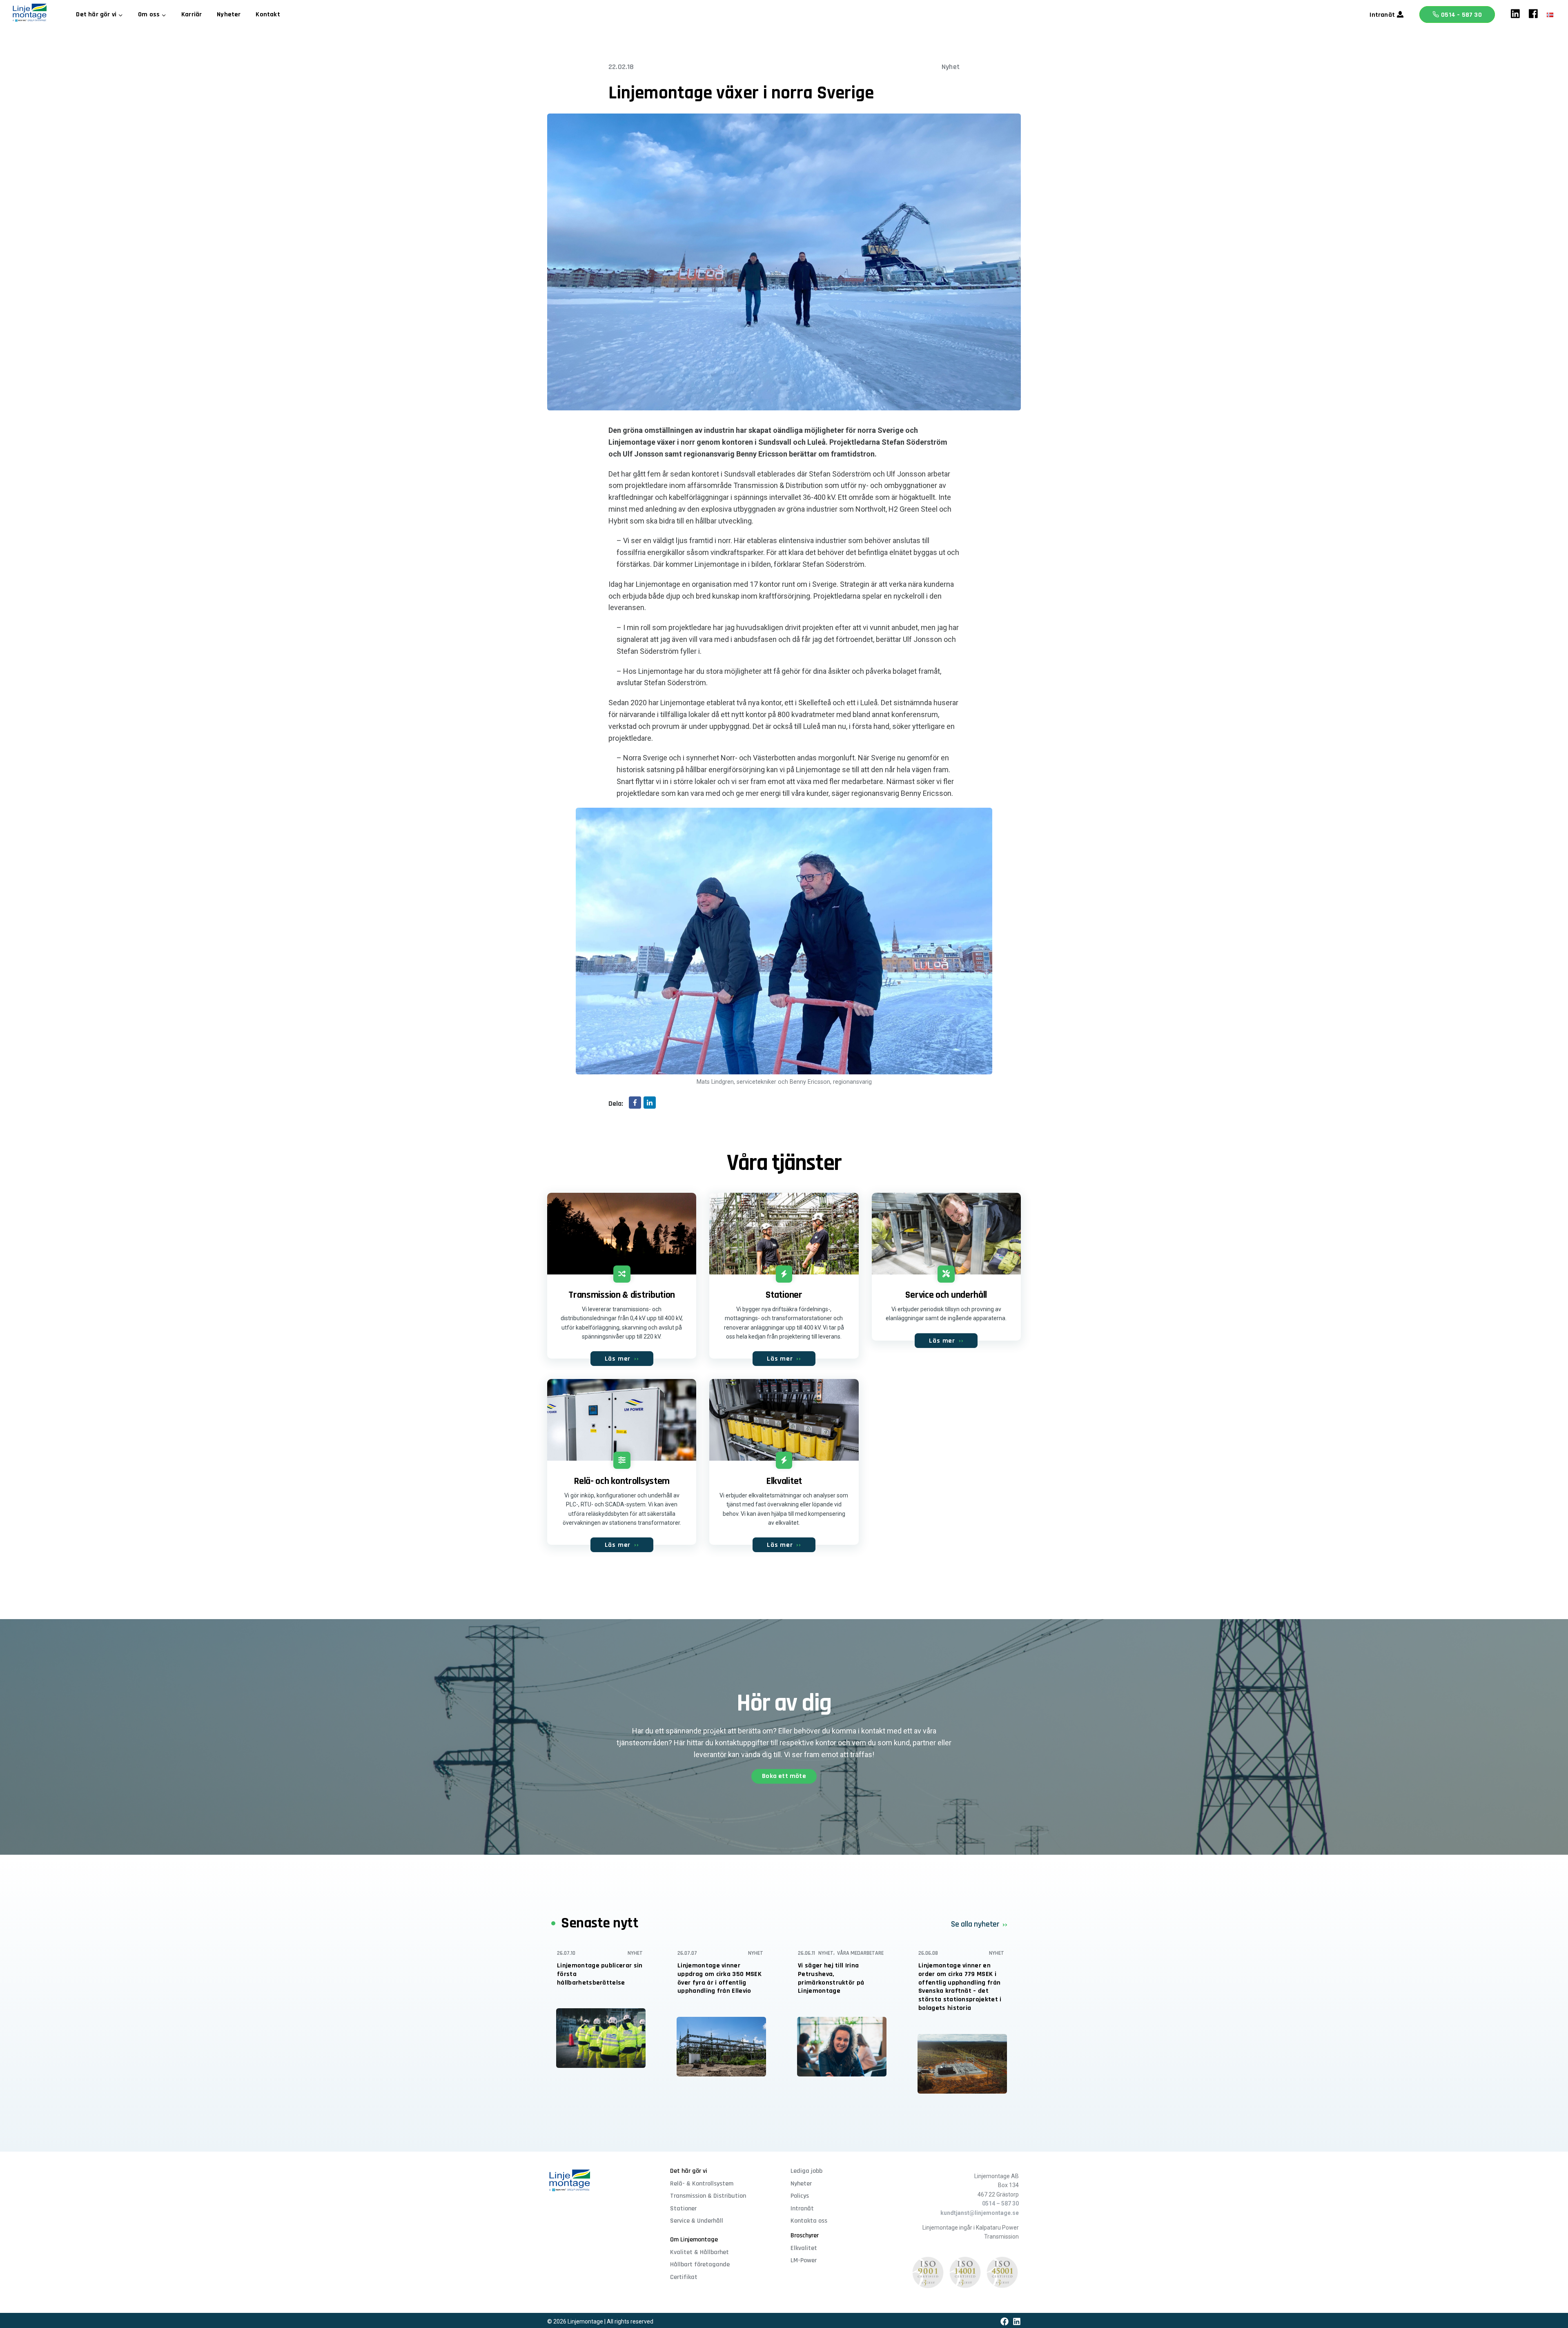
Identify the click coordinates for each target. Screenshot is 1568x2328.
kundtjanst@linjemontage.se (980, 2213)
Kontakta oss (809, 2221)
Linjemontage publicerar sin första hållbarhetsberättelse (600, 1974)
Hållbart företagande (700, 2265)
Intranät (1382, 15)
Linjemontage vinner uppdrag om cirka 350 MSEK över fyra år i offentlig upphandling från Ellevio (719, 1978)
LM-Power (804, 2260)
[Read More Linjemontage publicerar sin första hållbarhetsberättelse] (601, 2038)
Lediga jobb (806, 2171)
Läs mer (622, 1359)
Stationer (683, 2209)
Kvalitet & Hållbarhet (699, 2252)
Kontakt (268, 14)
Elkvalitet (804, 2248)
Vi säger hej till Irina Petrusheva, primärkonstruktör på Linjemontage (831, 1978)
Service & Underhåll (697, 2221)
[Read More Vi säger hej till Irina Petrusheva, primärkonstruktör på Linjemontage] (842, 2047)
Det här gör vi (689, 2171)
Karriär (192, 14)
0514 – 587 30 (1461, 15)
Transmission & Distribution (708, 2196)
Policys (800, 2196)
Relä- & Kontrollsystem (702, 2184)
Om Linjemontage (694, 2240)
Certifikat (684, 2277)
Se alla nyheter (975, 1924)
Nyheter (229, 14)
